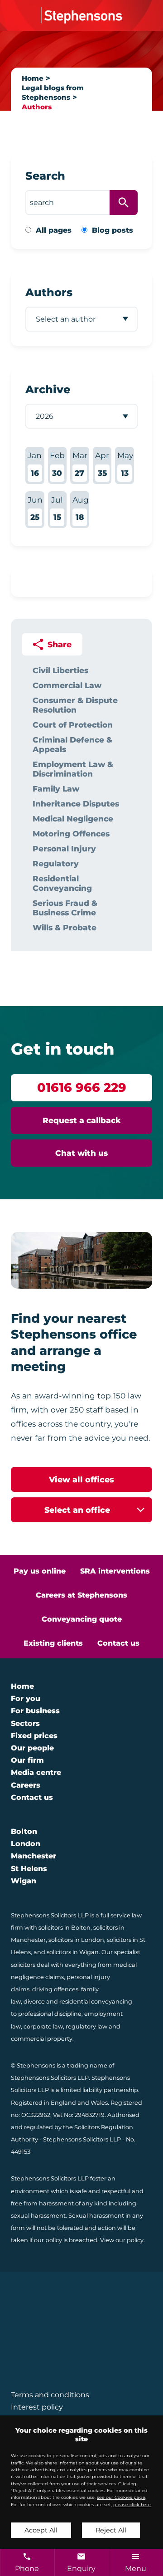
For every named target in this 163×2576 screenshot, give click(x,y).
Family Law (56, 789)
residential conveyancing (96, 2002)
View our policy (122, 2240)
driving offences (55, 1989)
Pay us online (40, 1571)
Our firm (27, 1760)
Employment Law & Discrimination (73, 769)
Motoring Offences (71, 833)
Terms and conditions (50, 2395)
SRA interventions (115, 1571)
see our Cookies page (121, 2497)
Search (45, 176)
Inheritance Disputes (76, 804)
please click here (132, 2505)
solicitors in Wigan (73, 1952)
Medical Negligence (73, 819)
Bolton (24, 1831)
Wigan (24, 1881)
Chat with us (81, 1153)
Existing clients (53, 1643)
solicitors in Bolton (65, 1928)
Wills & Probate (65, 927)
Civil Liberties (60, 670)
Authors (37, 107)
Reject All (111, 2530)
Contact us (118, 1643)
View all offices (81, 1479)
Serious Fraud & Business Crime (65, 908)
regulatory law (86, 2026)
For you (26, 1699)
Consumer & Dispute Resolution (75, 705)
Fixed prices (34, 1736)
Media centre (36, 1772)
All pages (54, 230)
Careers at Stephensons (81, 1595)
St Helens (29, 1869)
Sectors (25, 1723)
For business (35, 1711)
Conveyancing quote (82, 1619)
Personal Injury (64, 848)
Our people (32, 1748)
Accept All (41, 2530)
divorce (34, 2002)
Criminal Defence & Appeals (72, 744)
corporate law (43, 2026)
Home (33, 78)
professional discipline (50, 2014)
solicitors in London (76, 1940)
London (26, 1844)
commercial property (42, 2039)
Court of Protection (73, 725)
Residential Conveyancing (62, 883)
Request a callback (82, 1120)
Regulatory (56, 863)
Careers (26, 1785)
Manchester (34, 1856)
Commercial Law (67, 685)
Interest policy (37, 2407)
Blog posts (113, 230)
